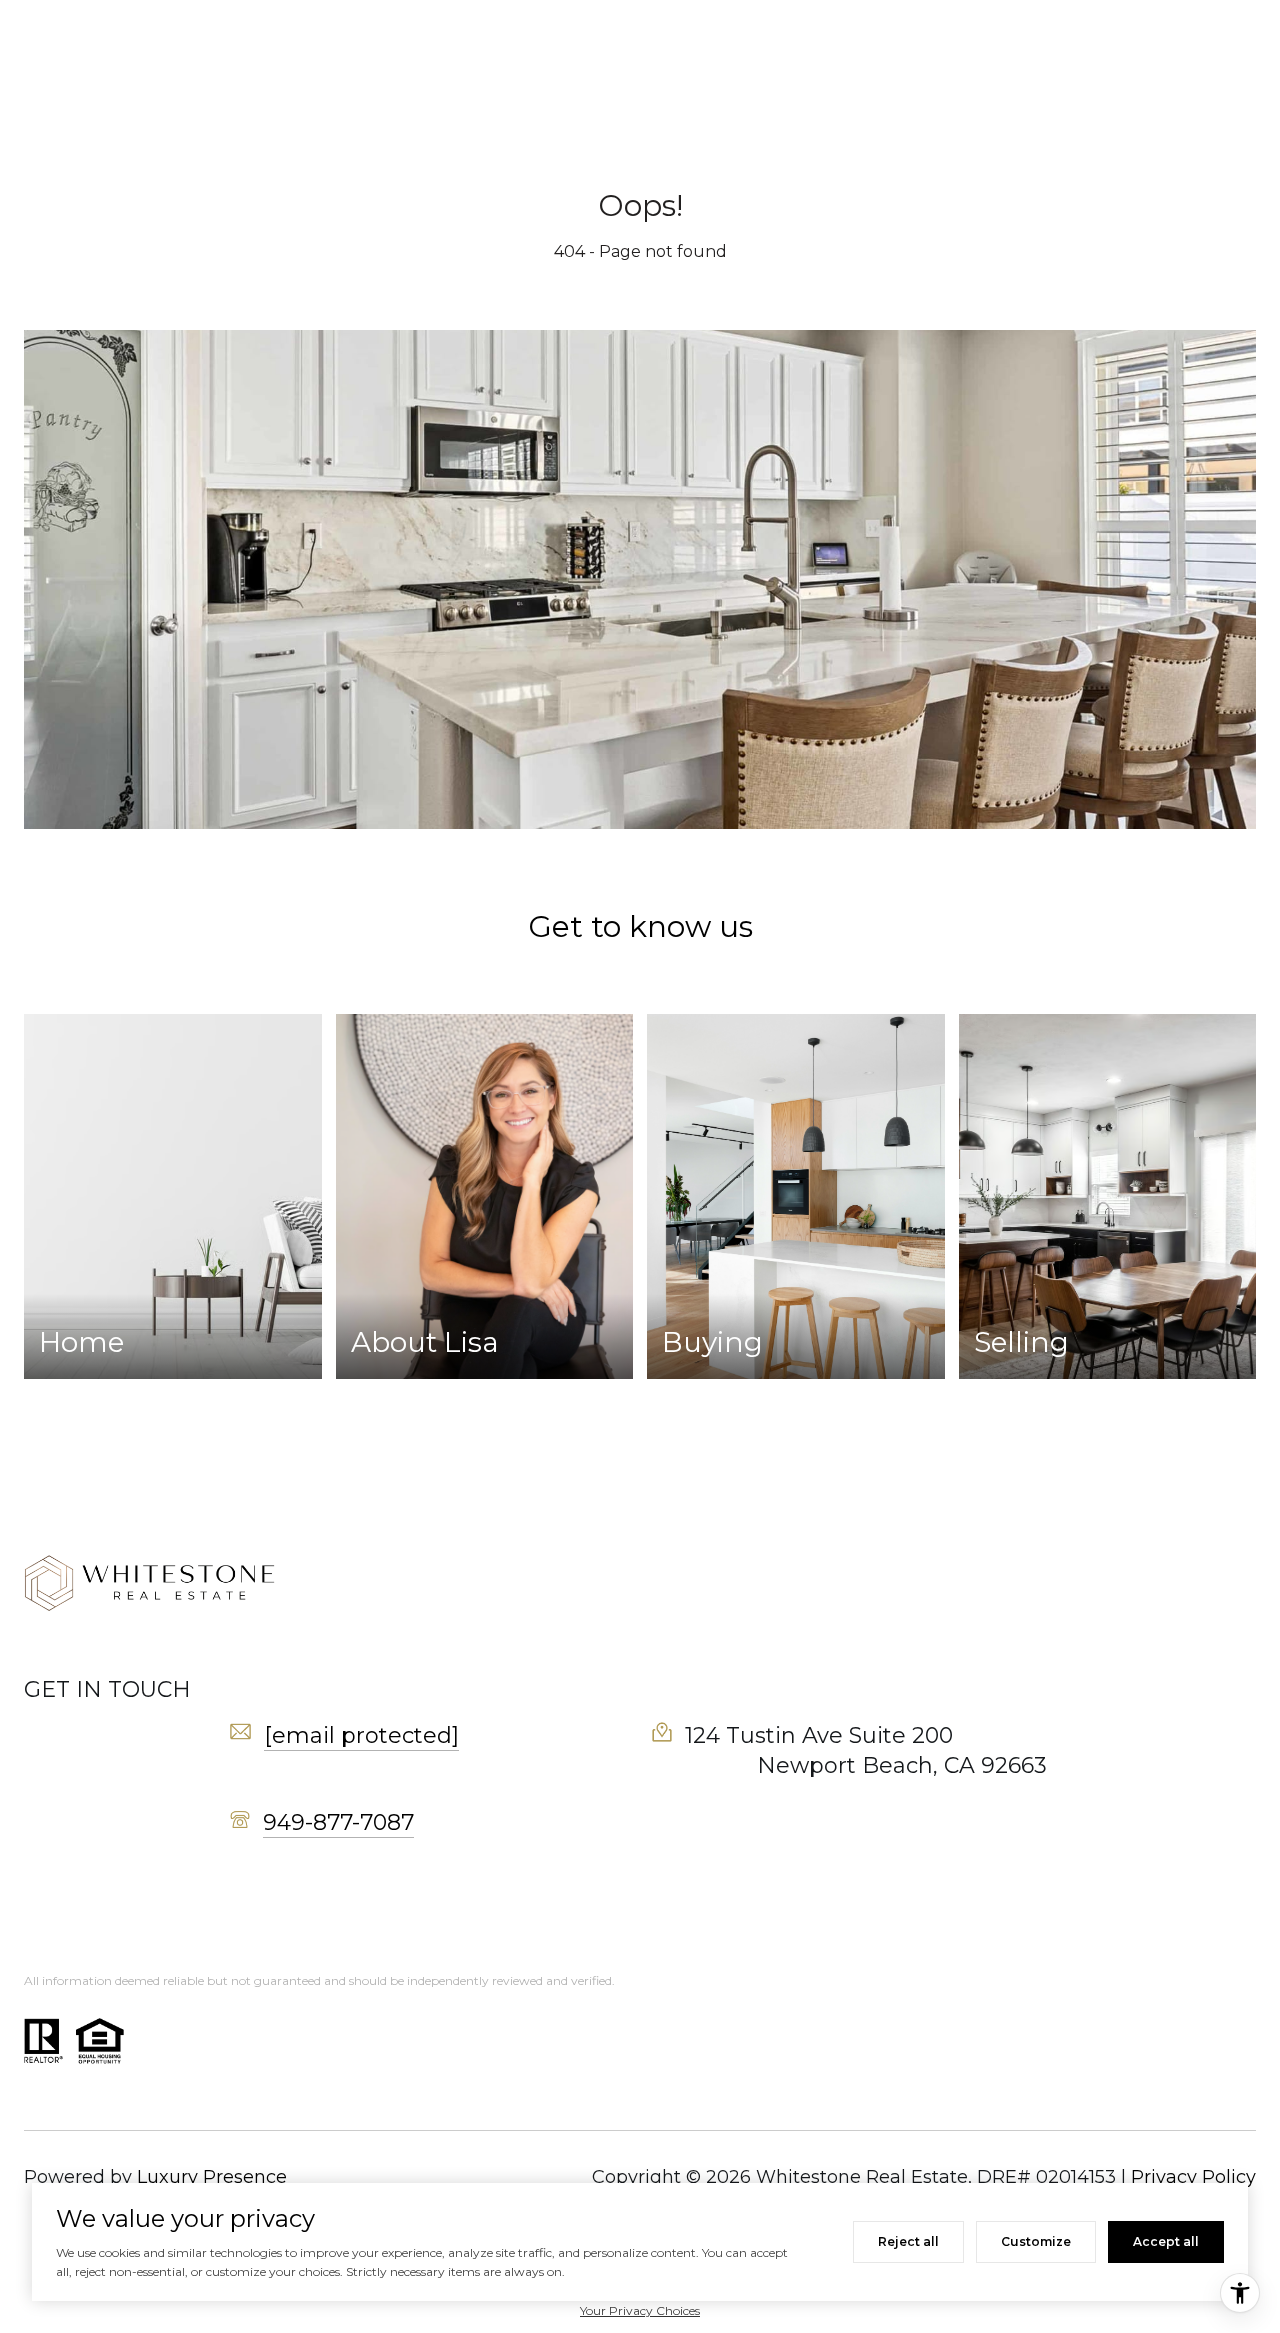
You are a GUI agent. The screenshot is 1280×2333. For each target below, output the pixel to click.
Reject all (908, 2241)
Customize (1036, 2241)
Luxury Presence (212, 2177)
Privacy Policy (1193, 2177)
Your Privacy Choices (640, 2310)
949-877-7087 (338, 1822)
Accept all (1166, 2241)
